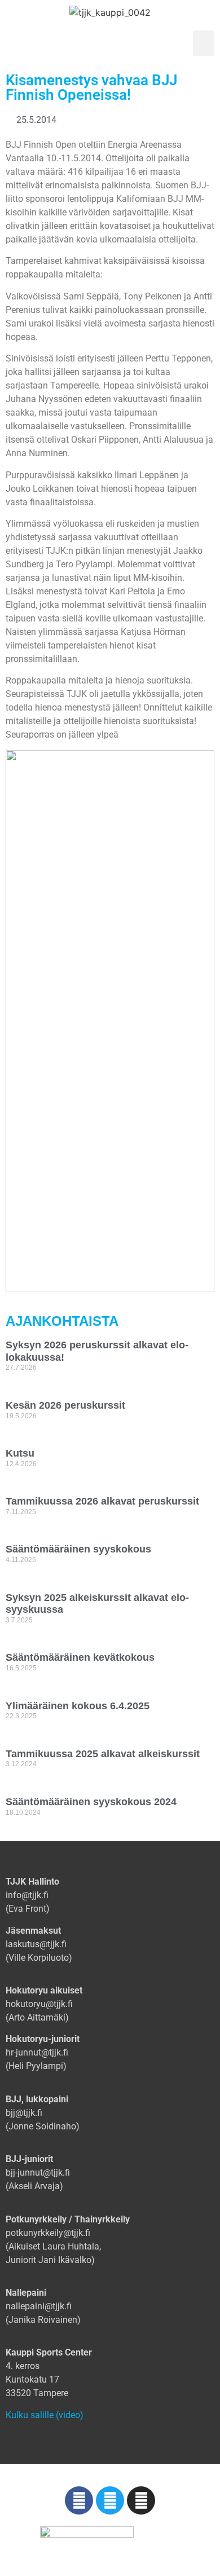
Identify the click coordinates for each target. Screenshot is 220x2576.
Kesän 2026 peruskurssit (65, 1405)
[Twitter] (110, 2500)
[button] (204, 43)
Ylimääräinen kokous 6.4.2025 (78, 1706)
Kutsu (20, 1453)
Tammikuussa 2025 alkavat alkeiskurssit (103, 1754)
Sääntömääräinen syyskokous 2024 (91, 1802)
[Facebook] (79, 2500)
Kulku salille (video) (45, 2415)
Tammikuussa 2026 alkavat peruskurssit (102, 1501)
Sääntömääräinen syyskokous (78, 1549)
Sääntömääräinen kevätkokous (80, 1657)
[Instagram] (141, 2500)
